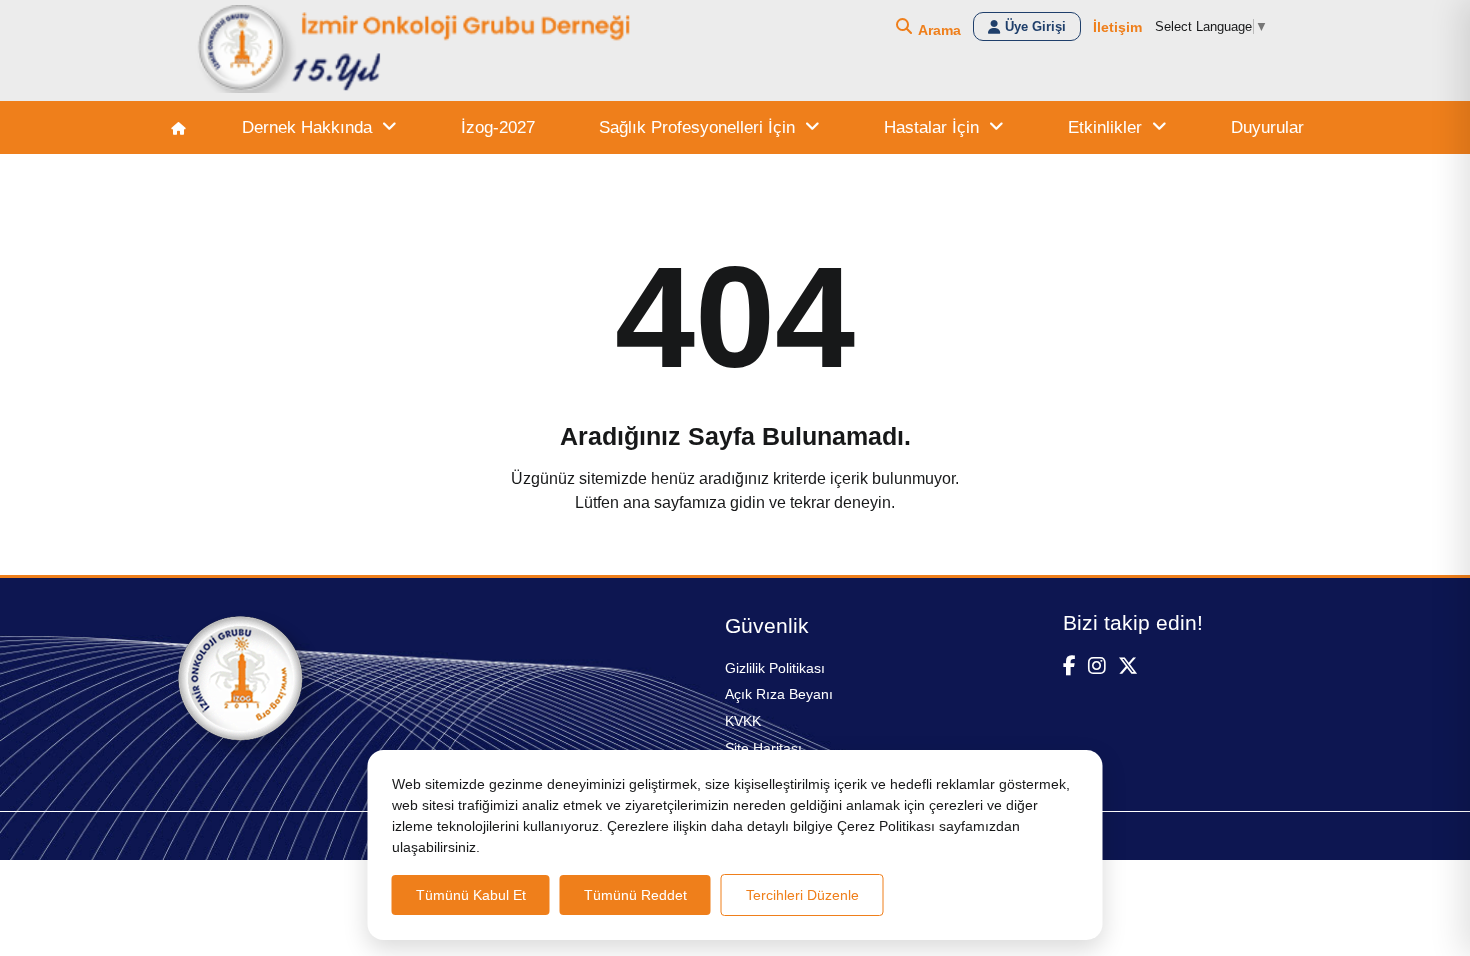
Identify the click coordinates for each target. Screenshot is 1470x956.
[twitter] (1128, 666)
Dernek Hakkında (307, 127)
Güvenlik (767, 625)
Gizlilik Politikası (775, 668)
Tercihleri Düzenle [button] (802, 895)
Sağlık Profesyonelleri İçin (697, 127)
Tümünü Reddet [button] (635, 895)
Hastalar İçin (931, 127)
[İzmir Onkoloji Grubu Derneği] (415, 50)
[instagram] (1097, 666)
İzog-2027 (498, 127)
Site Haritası (763, 748)
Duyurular (1267, 127)
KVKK (743, 721)
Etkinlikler (1105, 127)
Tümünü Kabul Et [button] (471, 895)
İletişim (1117, 27)
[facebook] (1069, 666)
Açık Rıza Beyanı (779, 694)
